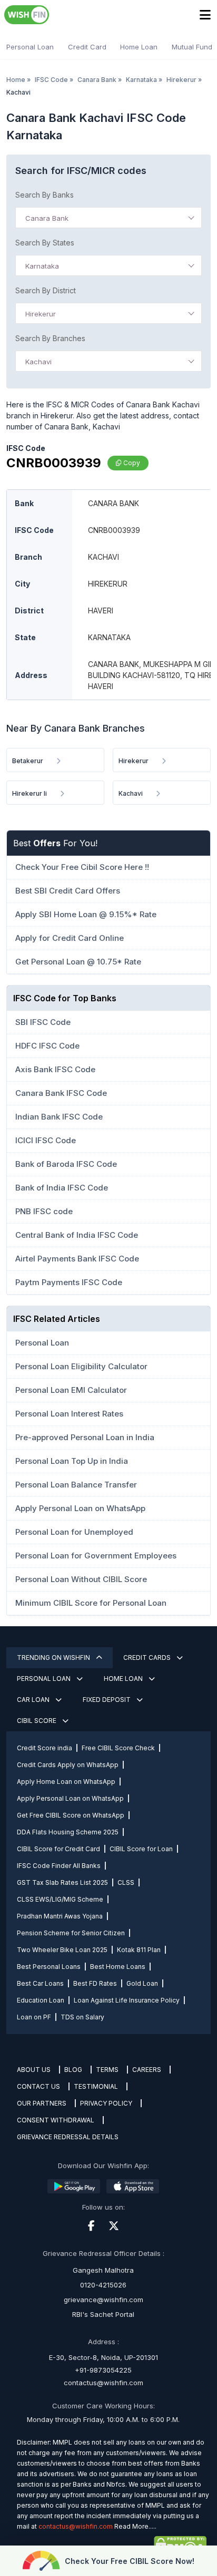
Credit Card (87, 47)
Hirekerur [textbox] (41, 314)
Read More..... (135, 2526)
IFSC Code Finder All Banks (59, 1866)
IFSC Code (51, 80)
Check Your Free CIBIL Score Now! (130, 2561)
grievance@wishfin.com (103, 2300)
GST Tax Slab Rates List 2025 (62, 1882)
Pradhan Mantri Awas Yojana (60, 1916)
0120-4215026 (103, 2285)
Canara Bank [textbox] (47, 218)
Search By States (45, 243)
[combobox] (108, 218)
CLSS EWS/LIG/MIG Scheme (60, 1899)
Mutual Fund (192, 47)
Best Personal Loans (49, 1967)
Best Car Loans (40, 1983)
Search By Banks (45, 195)
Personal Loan (30, 47)
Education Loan (41, 2000)
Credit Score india (45, 1748)
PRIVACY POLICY (106, 2103)
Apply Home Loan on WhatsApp (66, 1782)
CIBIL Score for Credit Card (58, 1849)
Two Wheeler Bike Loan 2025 (62, 1950)
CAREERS (147, 2070)
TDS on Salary (82, 2017)
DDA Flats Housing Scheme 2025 (68, 1832)
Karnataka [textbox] (42, 266)
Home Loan (139, 47)
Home (16, 80)
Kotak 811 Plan (139, 1950)
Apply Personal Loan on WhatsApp (70, 1798)
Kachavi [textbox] (38, 362)
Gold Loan (142, 1983)
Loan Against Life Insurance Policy (127, 2000)
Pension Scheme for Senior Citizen (71, 1933)
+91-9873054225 (103, 2370)
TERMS (107, 2070)
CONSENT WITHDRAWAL (56, 2120)
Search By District (46, 290)
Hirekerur (181, 80)
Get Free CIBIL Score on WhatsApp (71, 1815)
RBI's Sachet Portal (103, 2314)
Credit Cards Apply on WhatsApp (68, 1765)
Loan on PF (34, 2017)
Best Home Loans (118, 1967)
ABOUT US (34, 2070)
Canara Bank (97, 80)
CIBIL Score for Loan (141, 1849)
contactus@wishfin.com (103, 2383)
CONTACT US (38, 2086)
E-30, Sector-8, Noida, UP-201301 (103, 2357)
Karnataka (141, 80)
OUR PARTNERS (42, 2103)
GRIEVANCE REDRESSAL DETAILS (68, 2137)
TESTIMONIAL (96, 2086)
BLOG (73, 2070)
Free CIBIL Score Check (118, 1748)
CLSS (126, 1882)
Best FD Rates (95, 1983)
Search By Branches (50, 338)
